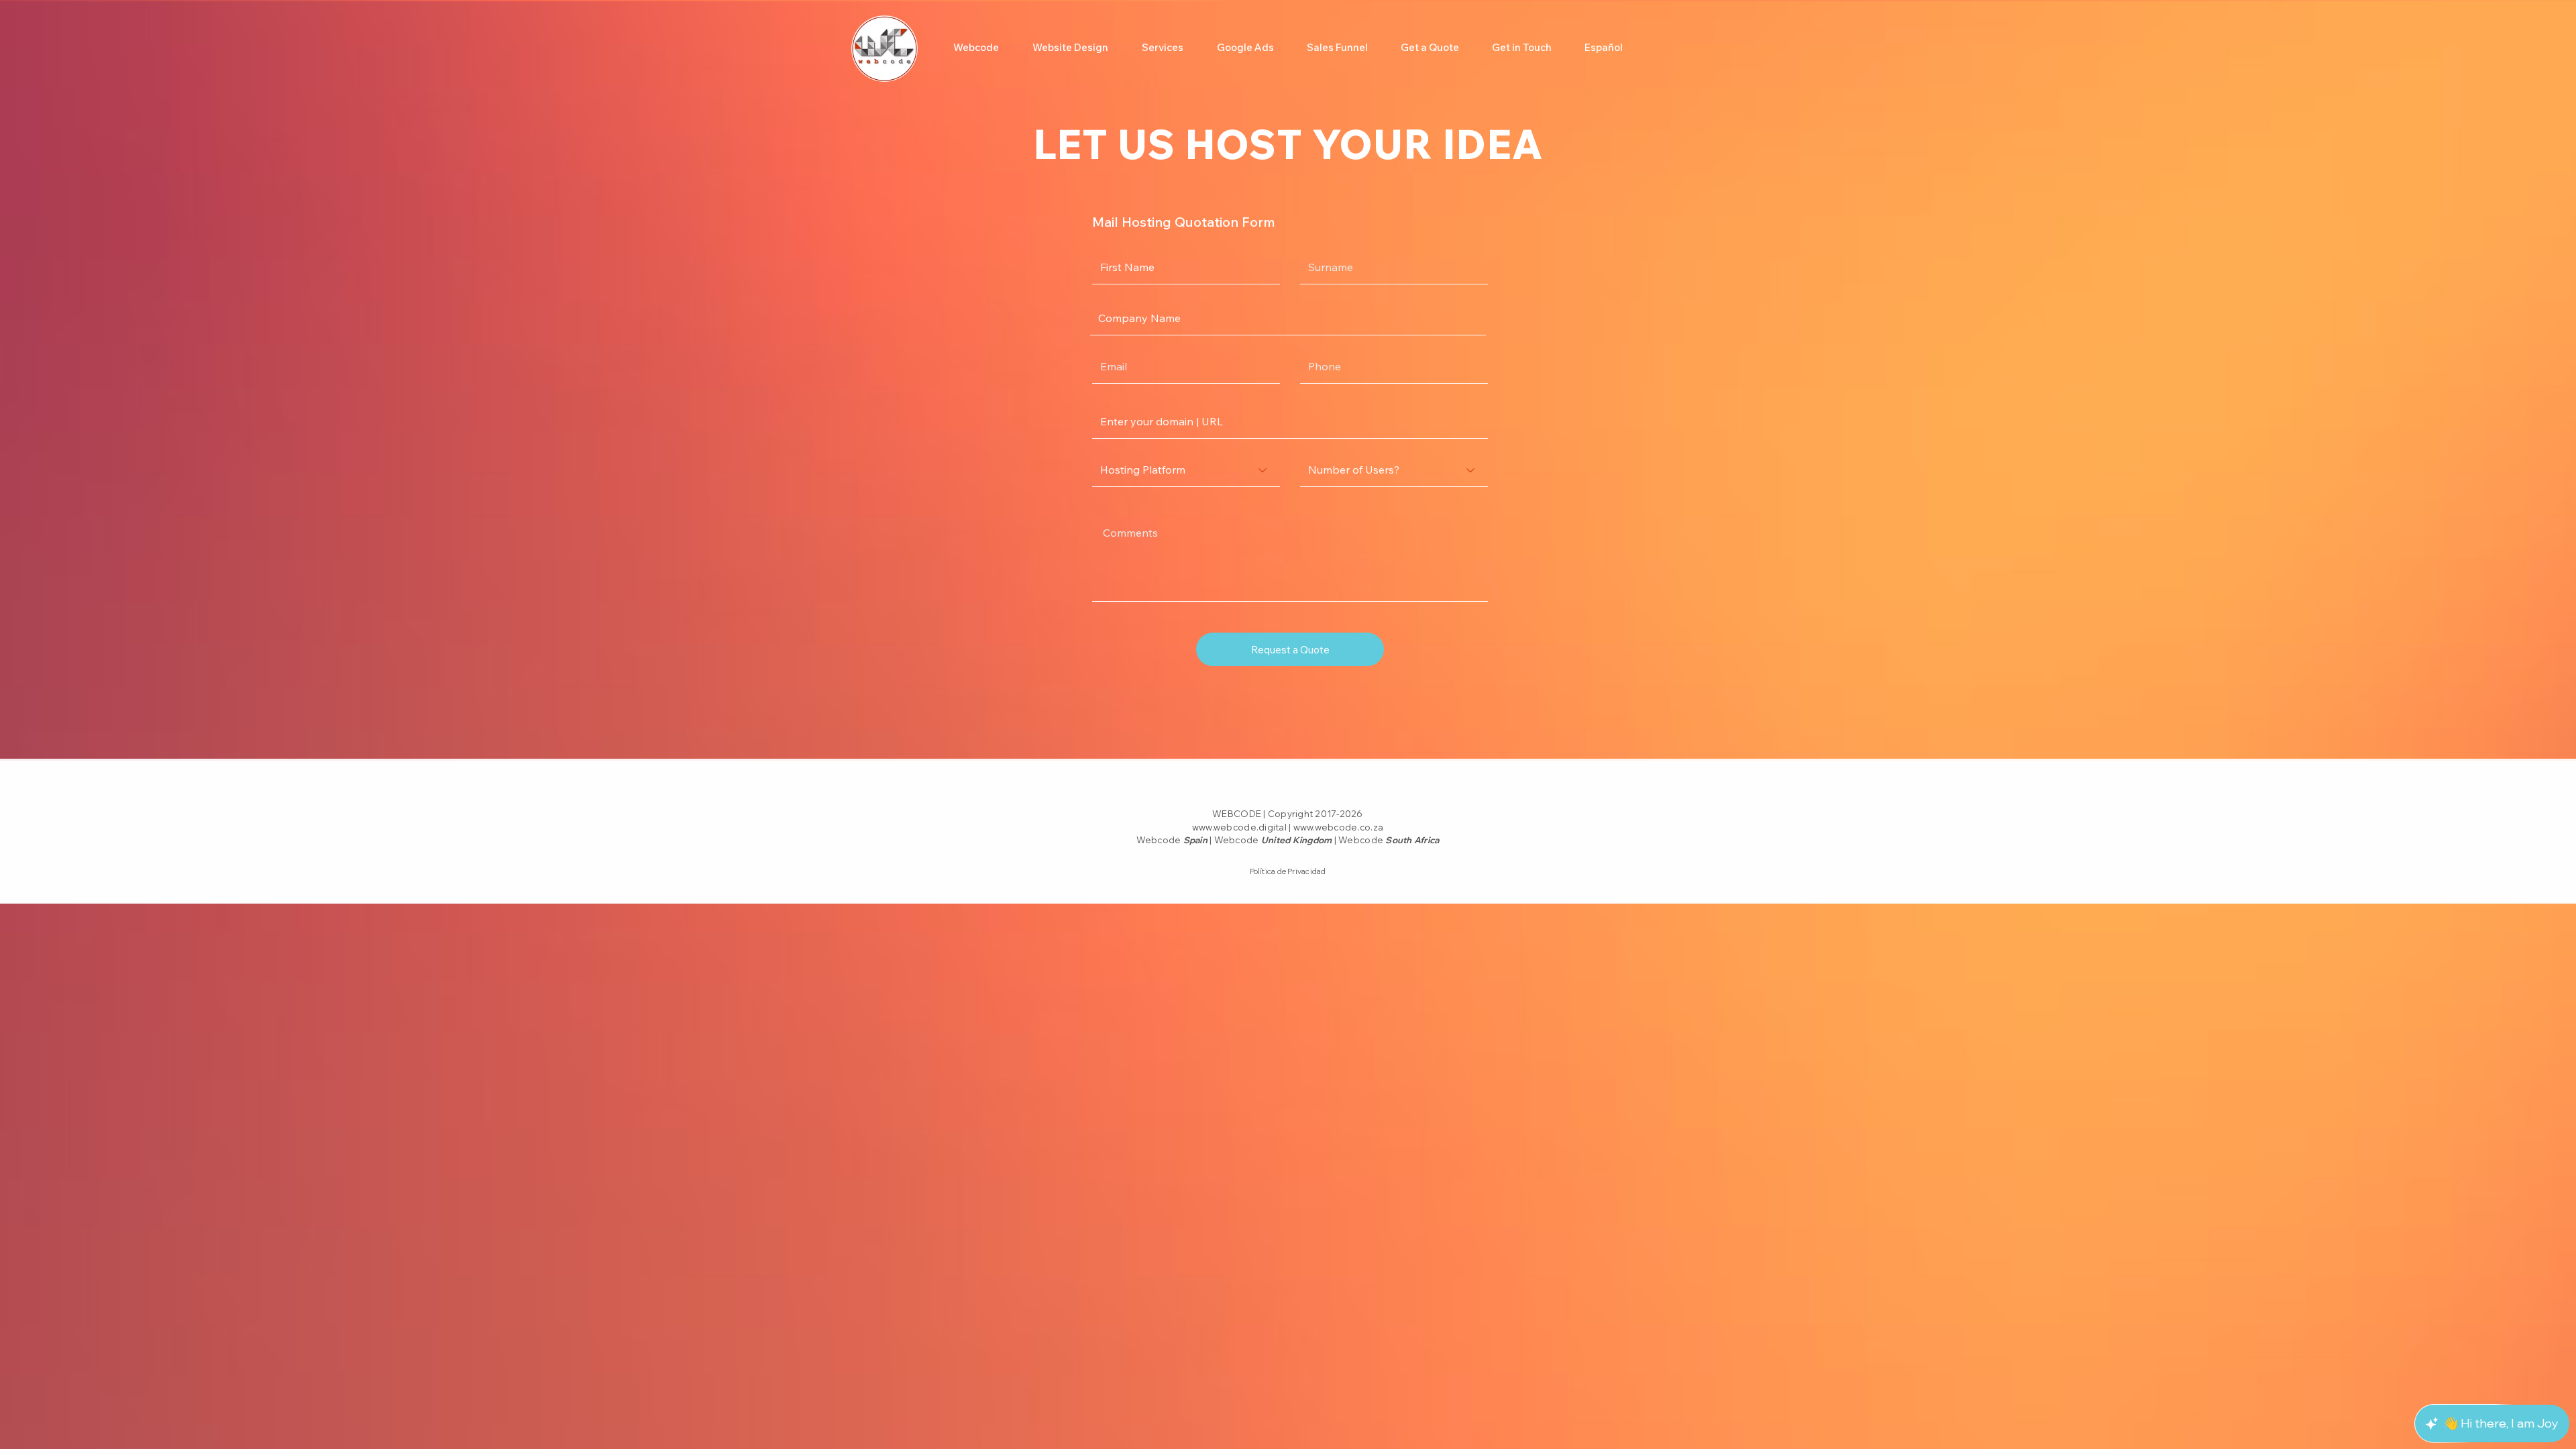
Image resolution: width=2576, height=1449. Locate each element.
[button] (1163, 48)
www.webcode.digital (1239, 827)
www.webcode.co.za (1338, 827)
